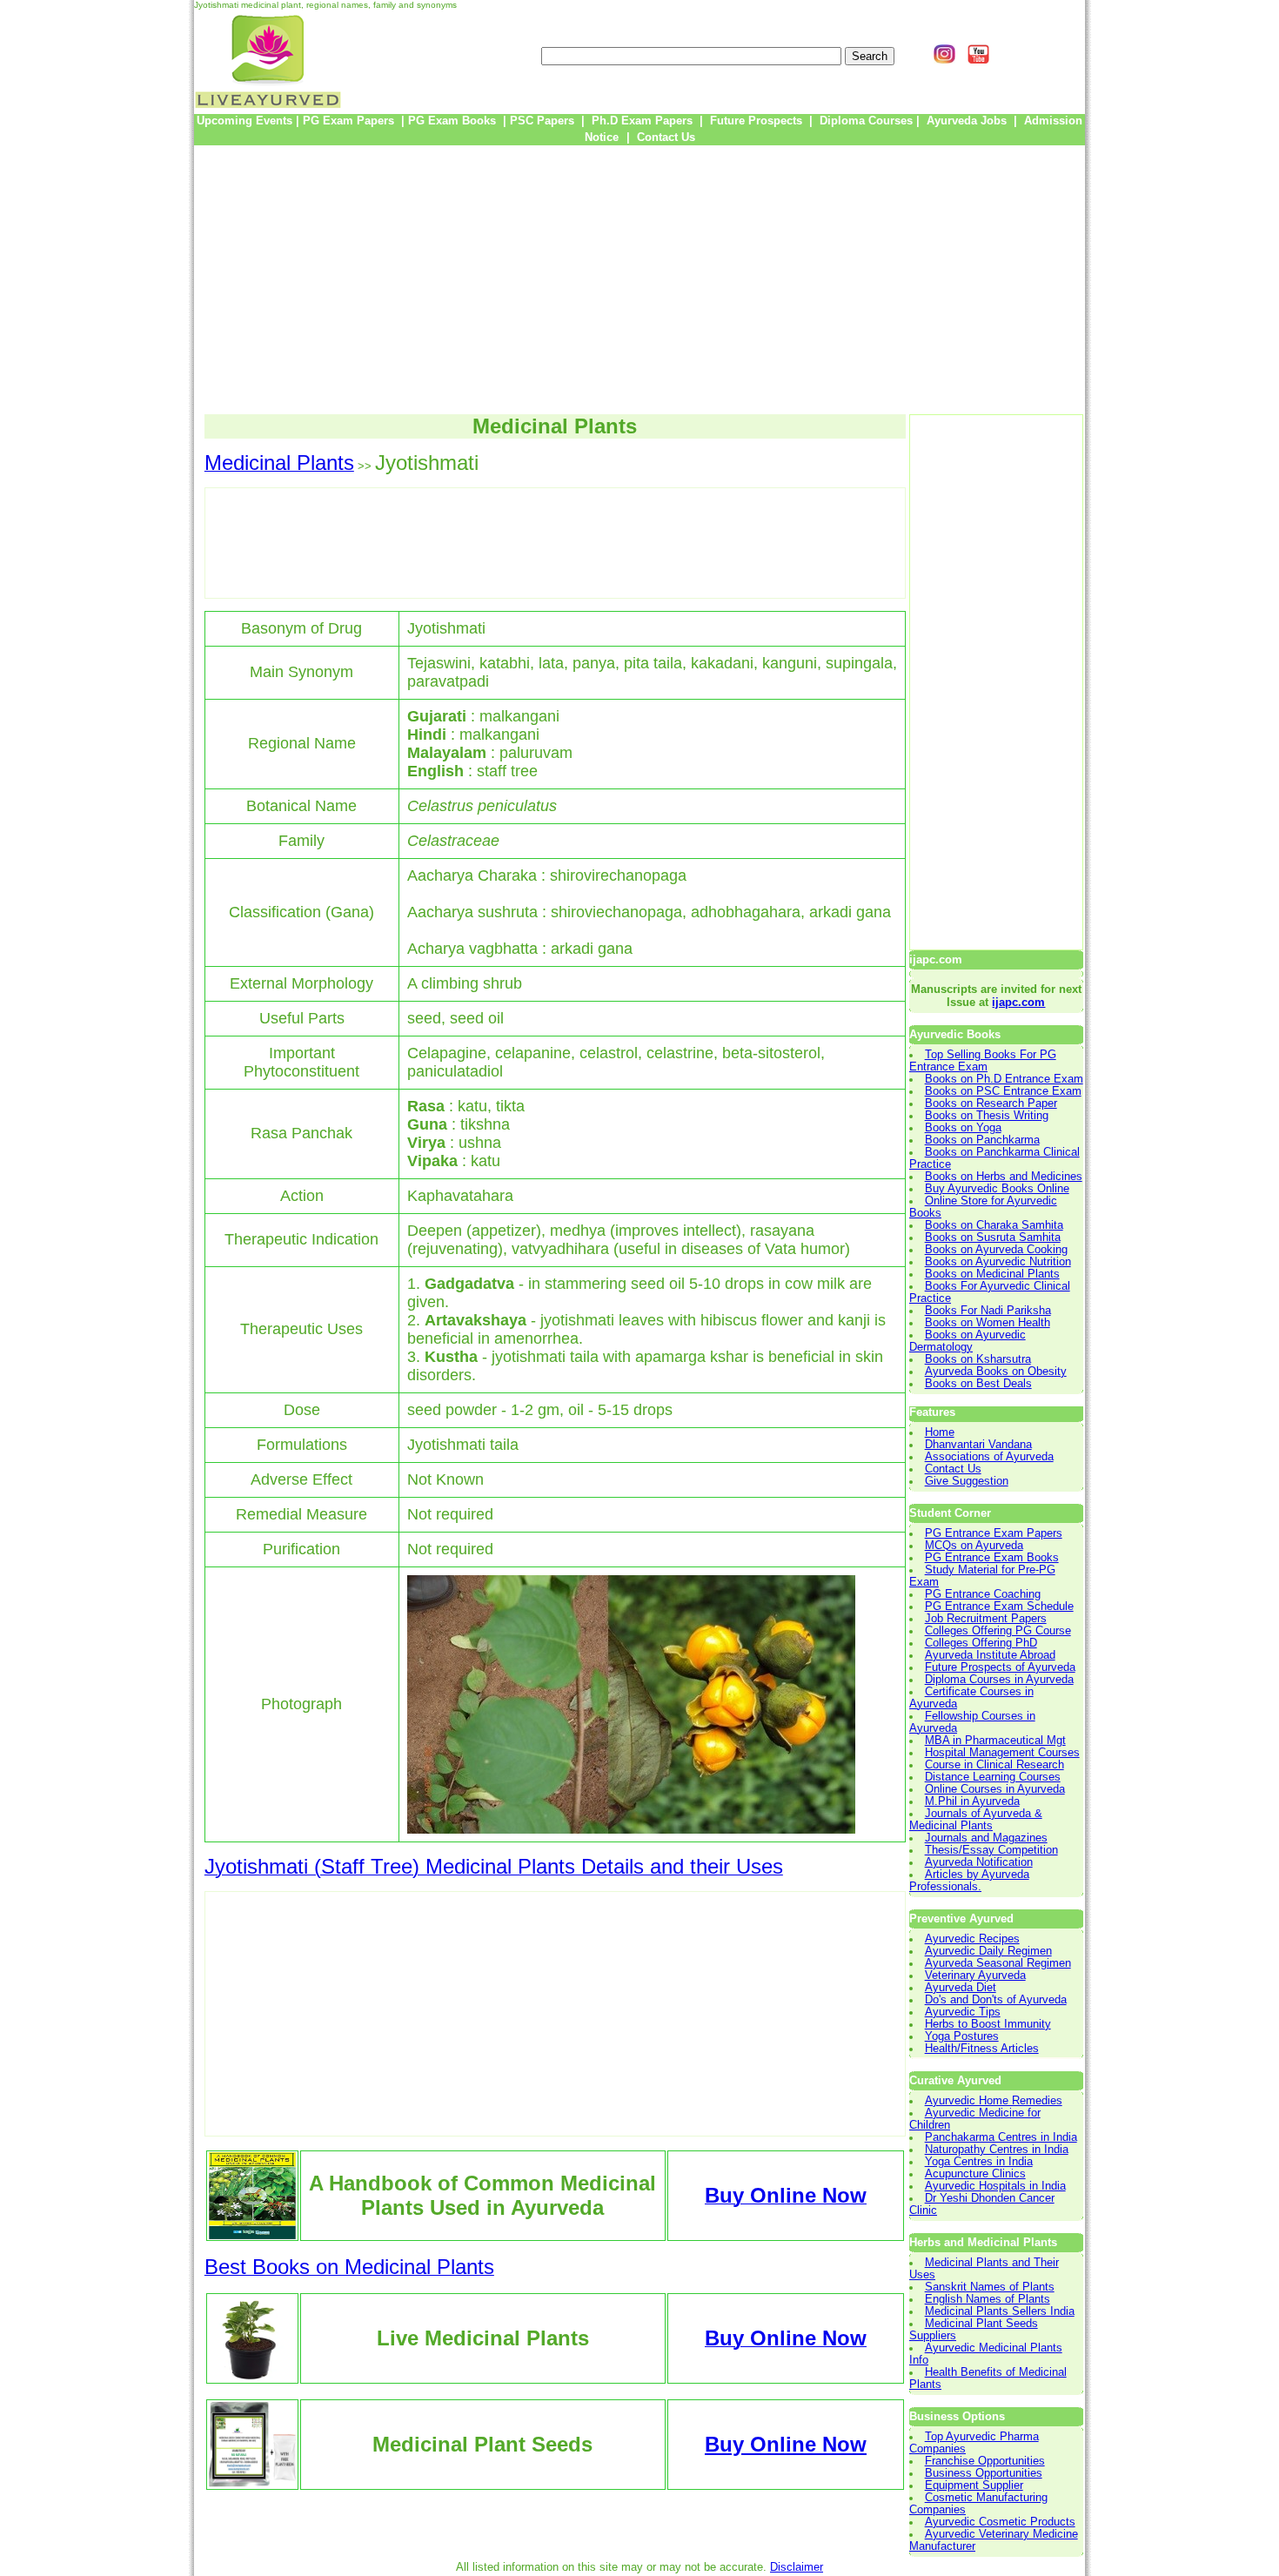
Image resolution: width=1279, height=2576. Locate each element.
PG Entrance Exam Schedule (999, 1607)
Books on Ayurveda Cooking (996, 1250)
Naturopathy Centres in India (997, 2150)
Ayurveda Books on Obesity (996, 1372)
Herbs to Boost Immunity (988, 2024)
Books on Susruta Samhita (993, 1238)
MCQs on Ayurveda (974, 1546)
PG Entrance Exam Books (992, 1558)
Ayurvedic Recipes (972, 1939)
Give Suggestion (967, 1481)
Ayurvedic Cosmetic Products (1000, 2522)
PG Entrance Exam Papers (994, 1533)
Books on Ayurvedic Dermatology (968, 1341)
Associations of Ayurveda (989, 1457)
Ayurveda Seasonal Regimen (998, 1963)
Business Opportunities (984, 2473)
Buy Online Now (786, 2444)
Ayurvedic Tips (963, 2012)
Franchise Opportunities (985, 2461)
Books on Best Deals (978, 1384)
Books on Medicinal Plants (992, 1274)
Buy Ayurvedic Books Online (997, 1189)
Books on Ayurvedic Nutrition (998, 1262)
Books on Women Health (988, 1323)
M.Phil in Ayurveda (972, 1801)
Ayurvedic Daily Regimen (988, 1951)
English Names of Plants (988, 2299)
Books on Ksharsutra (978, 1359)
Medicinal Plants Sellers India (1000, 2311)
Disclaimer (797, 2567)
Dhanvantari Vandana (978, 1445)
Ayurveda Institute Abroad (990, 1655)
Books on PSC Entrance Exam (1003, 1091)
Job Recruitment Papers (986, 1619)
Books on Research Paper (991, 1104)
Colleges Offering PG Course (998, 1631)
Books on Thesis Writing (987, 1116)
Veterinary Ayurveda (975, 1976)
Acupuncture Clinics (975, 2174)
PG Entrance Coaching (983, 1594)
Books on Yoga (963, 1128)
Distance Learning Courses (993, 1777)
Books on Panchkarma (982, 1140)
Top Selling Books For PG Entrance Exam (983, 1061)
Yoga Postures (962, 2036)
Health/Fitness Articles (982, 2049)
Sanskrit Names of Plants (990, 2287)
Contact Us (953, 1469)
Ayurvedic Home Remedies (994, 2101)
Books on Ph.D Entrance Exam (1004, 1079)
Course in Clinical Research (994, 1765)
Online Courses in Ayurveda (995, 1789)
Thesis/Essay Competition (991, 1850)
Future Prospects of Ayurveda (1000, 1667)
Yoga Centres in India (979, 2162)
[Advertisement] (639, 279)
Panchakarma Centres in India (1001, 2137)
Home (940, 1432)
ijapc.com (1018, 1002)
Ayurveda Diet (961, 1988)
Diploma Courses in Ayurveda (999, 1680)
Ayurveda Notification (979, 1862)
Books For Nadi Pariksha (988, 1311)
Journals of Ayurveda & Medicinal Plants (976, 1820)
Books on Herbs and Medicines (1004, 1177)
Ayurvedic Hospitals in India (995, 2186)
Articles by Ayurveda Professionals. (969, 1881)
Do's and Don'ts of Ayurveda (996, 2000)
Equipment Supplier (974, 2485)
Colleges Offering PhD (981, 1643)
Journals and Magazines (986, 1838)
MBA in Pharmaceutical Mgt (995, 1741)
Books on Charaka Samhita (994, 1225)
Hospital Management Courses (1002, 1753)
